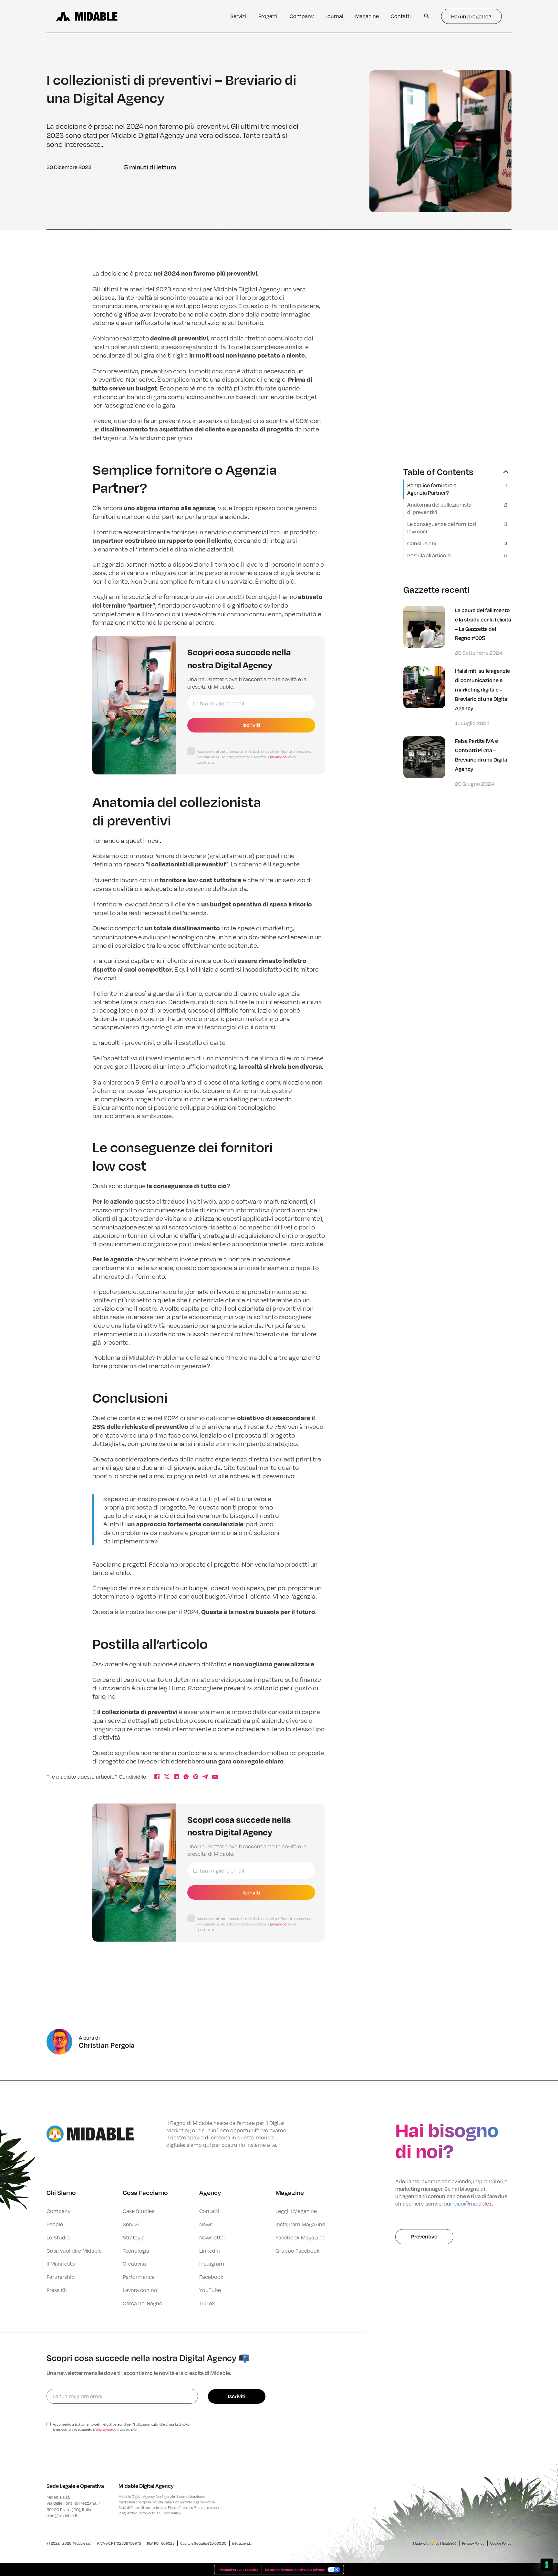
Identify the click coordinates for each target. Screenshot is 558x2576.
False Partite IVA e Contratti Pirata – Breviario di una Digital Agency (482, 755)
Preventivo (424, 2236)
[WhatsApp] (186, 1777)
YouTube (210, 2290)
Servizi (238, 16)
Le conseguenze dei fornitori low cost (442, 528)
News (206, 2224)
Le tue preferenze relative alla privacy (295, 2570)
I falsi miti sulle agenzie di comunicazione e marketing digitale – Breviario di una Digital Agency (482, 689)
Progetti (268, 16)
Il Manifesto (61, 2263)
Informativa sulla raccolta (238, 2570)
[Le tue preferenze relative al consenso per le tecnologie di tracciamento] (547, 2565)
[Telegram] (205, 1777)
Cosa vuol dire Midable (74, 2251)
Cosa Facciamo (145, 2192)
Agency (210, 2192)
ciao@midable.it (473, 2203)
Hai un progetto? (471, 16)
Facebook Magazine (300, 2237)
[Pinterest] (196, 1777)
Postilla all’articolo (429, 555)
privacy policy (281, 757)
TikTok (207, 2303)
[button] (457, 472)
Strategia (134, 2237)
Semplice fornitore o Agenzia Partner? (432, 489)
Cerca (427, 16)
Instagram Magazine (300, 2224)
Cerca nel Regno (143, 2303)
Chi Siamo (61, 2192)
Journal (335, 16)
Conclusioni (422, 543)
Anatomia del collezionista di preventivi (439, 508)
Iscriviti (251, 725)
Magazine (367, 16)
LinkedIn (210, 2251)
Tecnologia (136, 2251)
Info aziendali (243, 2543)
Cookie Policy (501, 2543)
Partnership (61, 2277)
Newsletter (212, 2237)
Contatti (401, 16)
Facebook (211, 2277)
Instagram (212, 2263)
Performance (139, 2277)
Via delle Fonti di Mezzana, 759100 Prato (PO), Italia (73, 2506)
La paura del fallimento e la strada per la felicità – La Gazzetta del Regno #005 (483, 624)
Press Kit (57, 2290)
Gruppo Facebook (298, 2251)
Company (302, 16)
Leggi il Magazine (296, 2211)
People (55, 2224)
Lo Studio (58, 2237)
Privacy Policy (473, 2543)
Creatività (134, 2263)
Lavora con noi (141, 2290)
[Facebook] (157, 1777)
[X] (167, 1777)
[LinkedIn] (176, 1777)
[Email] (215, 1777)
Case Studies (139, 2211)
